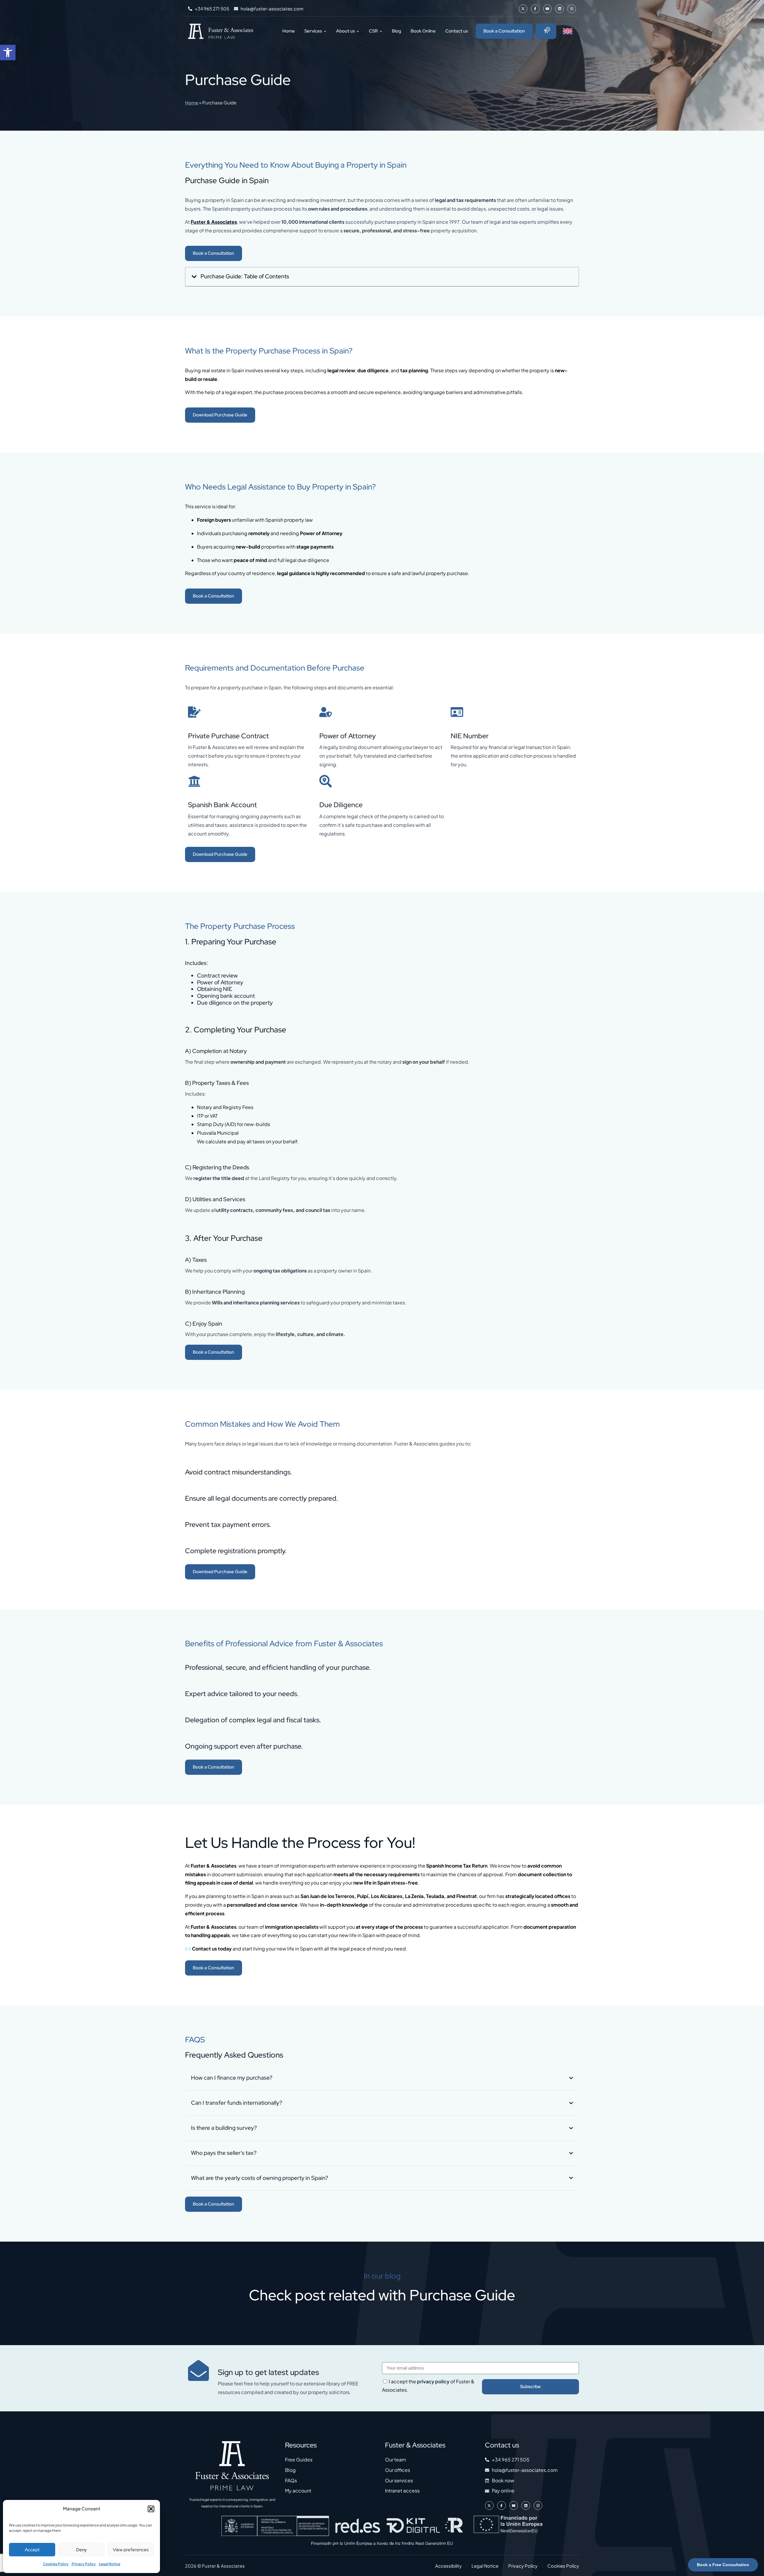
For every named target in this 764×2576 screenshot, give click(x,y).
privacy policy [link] (433, 2381)
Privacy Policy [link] (84, 2564)
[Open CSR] (381, 31)
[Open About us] (358, 31)
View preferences (131, 2550)
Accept (32, 2550)
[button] (151, 2509)
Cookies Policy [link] (56, 2564)
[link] (8, 52)
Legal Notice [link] (110, 2564)
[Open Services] (325, 31)
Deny (81, 2550)
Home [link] (192, 102)
